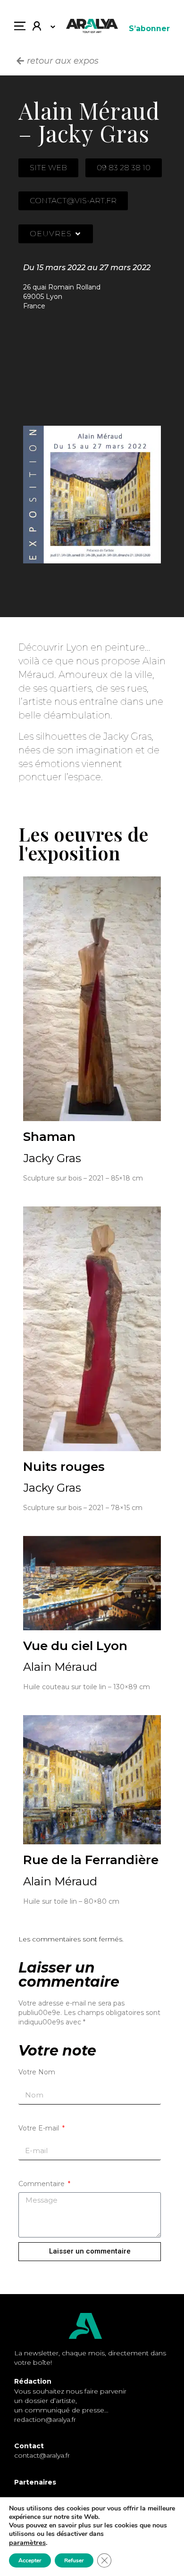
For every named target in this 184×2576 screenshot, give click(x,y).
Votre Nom (37, 2072)
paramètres (27, 2543)
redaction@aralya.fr (45, 2419)
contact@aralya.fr (42, 2455)
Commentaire (42, 2184)
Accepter (30, 2560)
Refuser (74, 2560)
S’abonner (149, 29)
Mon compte (40, 28)
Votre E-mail (40, 2128)
